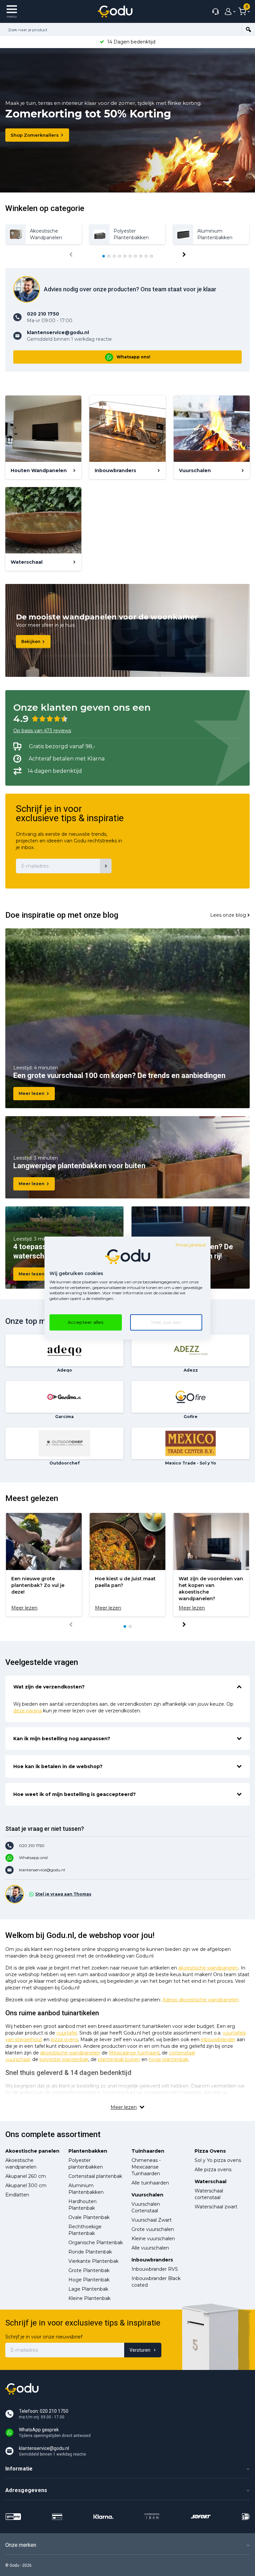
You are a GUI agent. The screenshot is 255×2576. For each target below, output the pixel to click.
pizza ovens (64, 2039)
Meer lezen (32, 1093)
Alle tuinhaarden (150, 2183)
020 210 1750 (32, 1846)
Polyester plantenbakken (86, 2164)
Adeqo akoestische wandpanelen (201, 2000)
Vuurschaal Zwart (152, 2220)
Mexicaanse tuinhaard (134, 2053)
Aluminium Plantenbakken (86, 2189)
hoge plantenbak (169, 2059)
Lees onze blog (228, 915)
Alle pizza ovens (213, 2170)
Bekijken (31, 642)
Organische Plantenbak (96, 2243)
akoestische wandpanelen (208, 1968)
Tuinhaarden (148, 2151)
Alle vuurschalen (150, 2248)
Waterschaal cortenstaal (209, 2194)
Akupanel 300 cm (26, 2185)
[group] (44, 234)
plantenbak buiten (119, 2059)
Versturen (140, 2350)
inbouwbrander (218, 2039)
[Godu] (115, 11)
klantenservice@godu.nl (42, 1870)
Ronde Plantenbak (90, 2252)
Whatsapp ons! (133, 357)
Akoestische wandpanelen (21, 2164)
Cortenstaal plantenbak (95, 2176)
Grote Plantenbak (89, 2270)
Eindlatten (17, 2195)
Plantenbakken (88, 2151)
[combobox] (121, 30)
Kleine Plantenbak (89, 2298)
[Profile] (228, 12)
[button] (104, 256)
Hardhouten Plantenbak (83, 2205)
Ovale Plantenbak (89, 2217)
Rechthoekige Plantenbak (85, 2230)
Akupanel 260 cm (26, 2176)
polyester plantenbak (64, 2059)
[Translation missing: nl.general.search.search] (248, 30)
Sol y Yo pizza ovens (218, 2160)
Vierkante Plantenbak (93, 2261)
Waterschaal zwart (216, 2207)
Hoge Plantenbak (89, 2280)
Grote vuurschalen (153, 2229)
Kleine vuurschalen (153, 2239)
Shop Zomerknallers (35, 135)
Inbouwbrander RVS (155, 2269)
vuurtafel (67, 2033)
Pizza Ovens (210, 2151)
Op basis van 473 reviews (42, 731)
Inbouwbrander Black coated (156, 2282)
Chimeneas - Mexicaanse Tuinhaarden (146, 2167)
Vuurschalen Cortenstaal (146, 2207)
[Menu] (12, 11)
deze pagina (28, 1711)
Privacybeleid (190, 1245)
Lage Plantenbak (88, 2289)
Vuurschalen (147, 2195)
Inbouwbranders (152, 2260)
